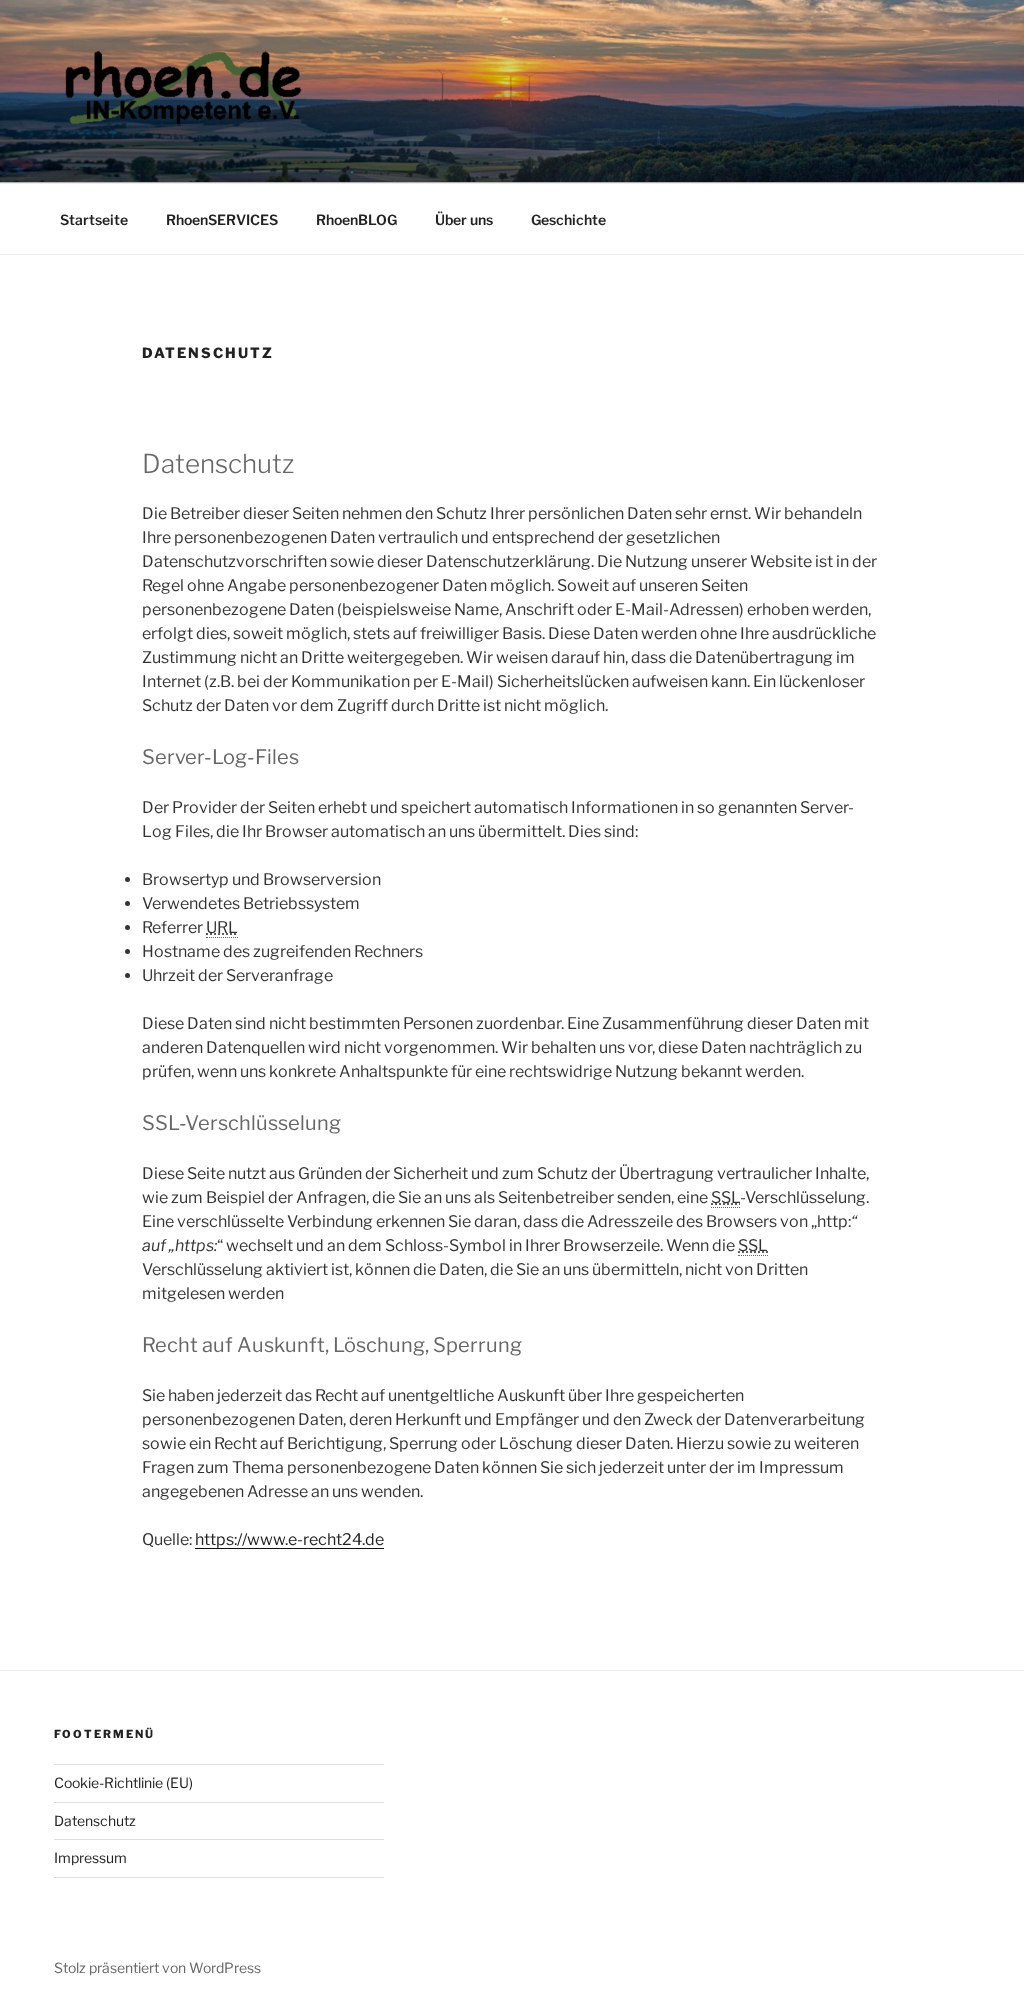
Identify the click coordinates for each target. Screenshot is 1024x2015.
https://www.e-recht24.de (289, 1539)
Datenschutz (95, 1820)
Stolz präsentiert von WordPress (157, 1967)
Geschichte (568, 219)
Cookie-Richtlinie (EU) (123, 1782)
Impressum (90, 1857)
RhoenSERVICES (222, 219)
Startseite (94, 219)
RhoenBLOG (356, 219)
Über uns (464, 219)
